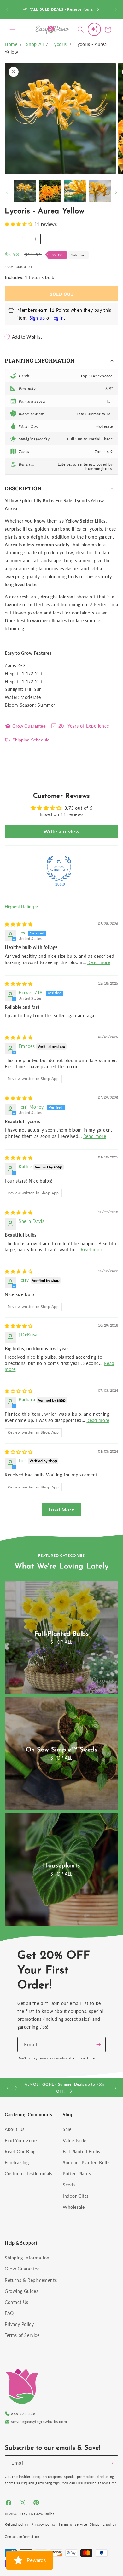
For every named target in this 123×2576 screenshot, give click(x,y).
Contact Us (17, 2302)
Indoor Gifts (76, 2196)
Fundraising (17, 2163)
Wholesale (74, 2207)
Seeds (69, 2185)
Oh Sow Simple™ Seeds (62, 1750)
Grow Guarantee (29, 726)
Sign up (37, 318)
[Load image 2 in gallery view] (50, 191)
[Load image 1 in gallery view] (25, 191)
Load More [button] (61, 1509)
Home (11, 44)
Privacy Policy (19, 2324)
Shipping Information (27, 2258)
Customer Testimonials (29, 2174)
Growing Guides (21, 2291)
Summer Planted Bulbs (87, 2163)
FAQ (9, 2313)
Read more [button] (99, 962)
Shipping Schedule (31, 740)
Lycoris (60, 44)
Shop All (35, 44)
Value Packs (75, 2141)
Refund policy (17, 2524)
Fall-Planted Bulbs (62, 1634)
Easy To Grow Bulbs (37, 2514)
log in (58, 318)
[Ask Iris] (94, 29)
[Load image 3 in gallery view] (75, 191)
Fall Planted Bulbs (82, 2152)
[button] (13, 30)
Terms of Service (22, 2335)
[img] (19, 924)
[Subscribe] (98, 2045)
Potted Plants (77, 2174)
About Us (15, 2129)
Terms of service (73, 2524)
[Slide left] (7, 192)
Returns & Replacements (31, 2280)
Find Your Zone (21, 2141)
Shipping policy (103, 2524)
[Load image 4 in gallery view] (100, 191)
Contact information (22, 2536)
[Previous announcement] (7, 9)
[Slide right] (116, 192)
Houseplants (61, 1866)
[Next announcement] (116, 9)
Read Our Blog (20, 2152)
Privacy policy (44, 2524)
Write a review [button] (61, 831)
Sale (67, 2129)
